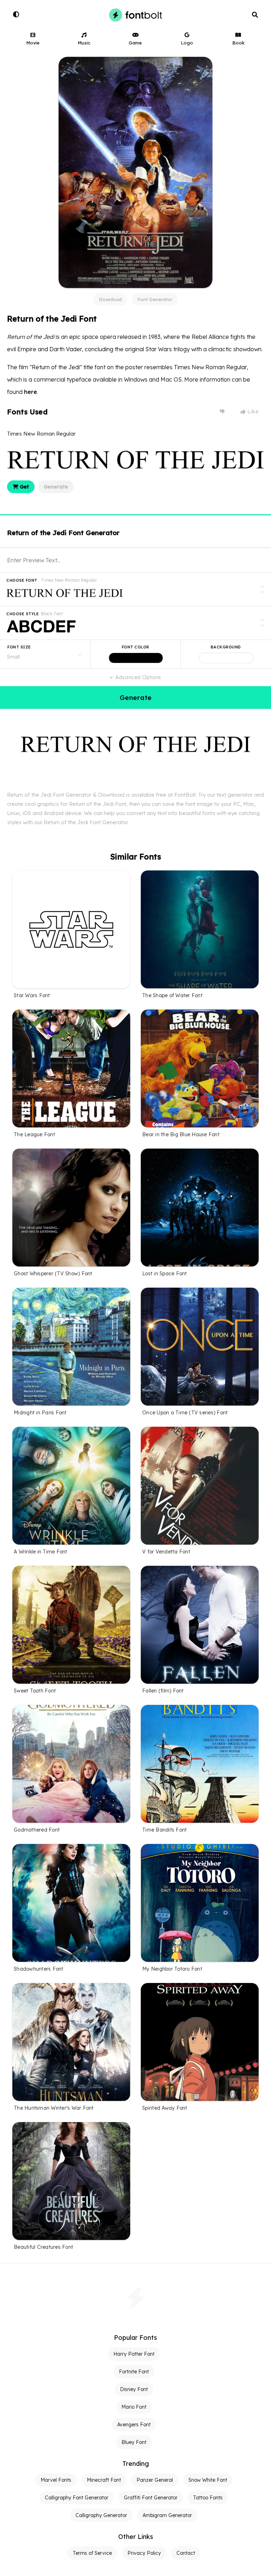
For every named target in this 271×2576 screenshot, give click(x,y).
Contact (186, 2553)
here (31, 392)
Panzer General (155, 2480)
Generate (56, 487)
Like (252, 412)
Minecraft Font (104, 2480)
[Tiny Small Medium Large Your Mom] (45, 654)
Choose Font (22, 580)
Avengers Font (134, 2425)
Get (24, 487)
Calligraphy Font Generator (77, 2498)
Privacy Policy (144, 2553)
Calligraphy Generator (101, 2515)
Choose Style (23, 614)
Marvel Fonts (56, 2480)
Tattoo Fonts (208, 2498)
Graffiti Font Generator (151, 2498)
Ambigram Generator (167, 2515)
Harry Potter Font (134, 2354)
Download (110, 299)
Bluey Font (134, 2442)
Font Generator (155, 299)
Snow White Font (208, 2480)
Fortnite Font (134, 2372)
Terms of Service (92, 2553)
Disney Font (134, 2389)
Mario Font (134, 2407)
